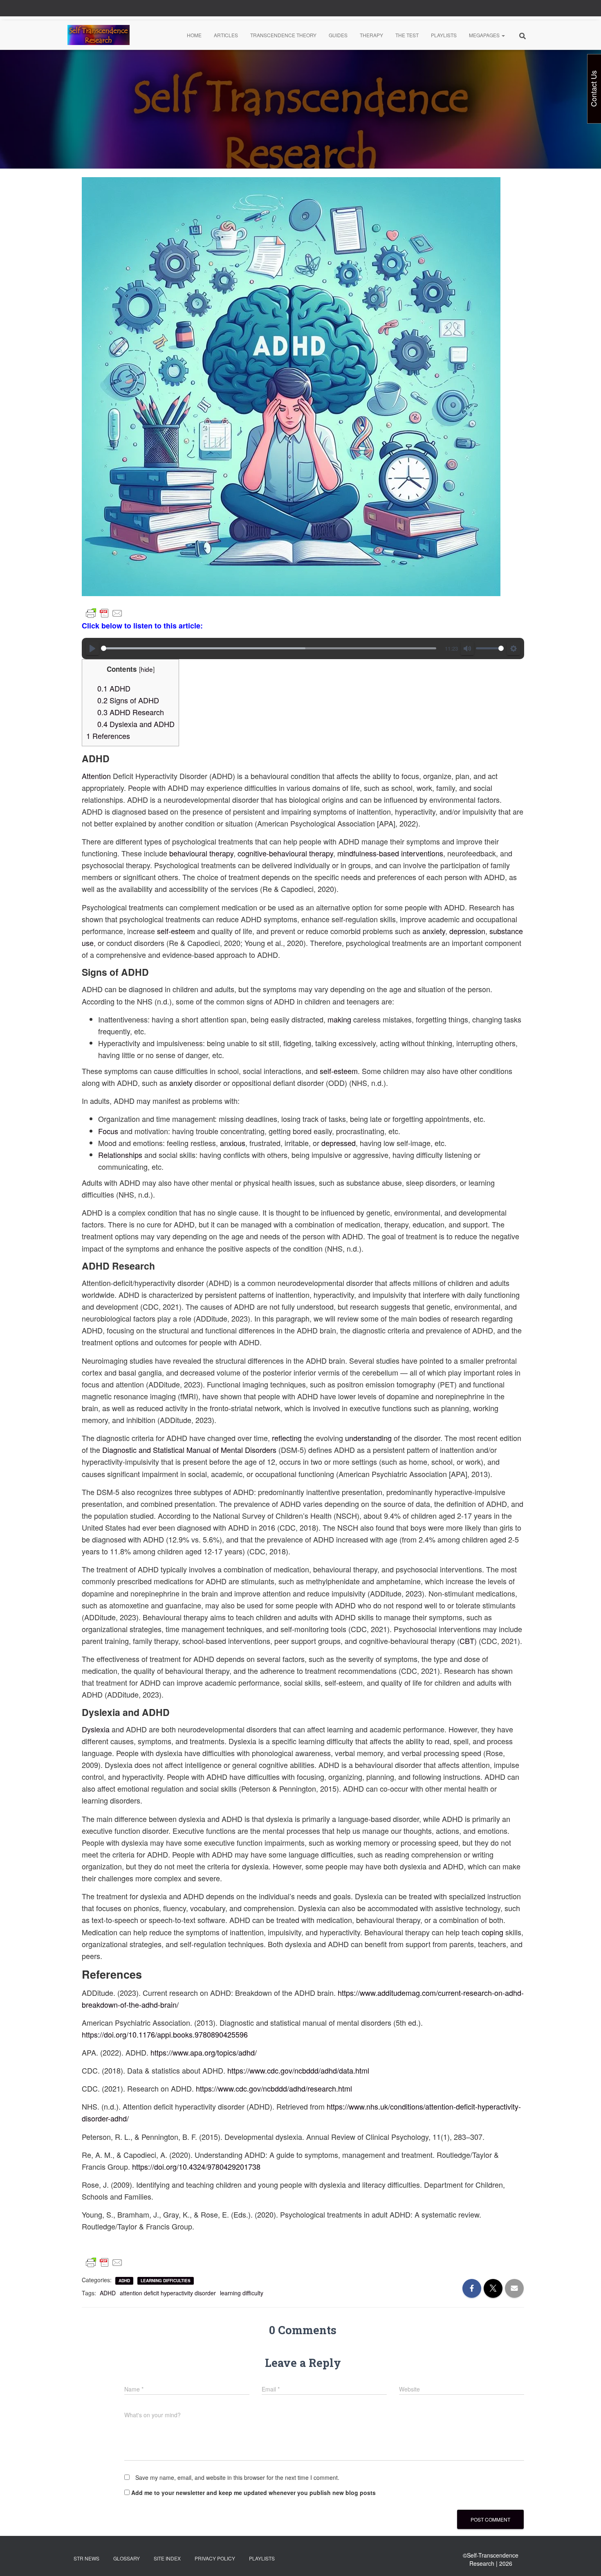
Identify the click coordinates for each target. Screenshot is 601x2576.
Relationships (120, 1155)
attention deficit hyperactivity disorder (168, 2293)
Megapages (485, 35)
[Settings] (514, 649)
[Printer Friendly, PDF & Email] (104, 613)
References (108, 736)
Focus (108, 1131)
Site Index (167, 2558)
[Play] (92, 649)
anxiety (434, 931)
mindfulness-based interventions (390, 853)
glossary (127, 2558)
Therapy (371, 35)
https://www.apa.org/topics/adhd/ (204, 2052)
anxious (233, 1143)
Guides (338, 35)
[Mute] (467, 649)
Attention (96, 776)
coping (492, 1932)
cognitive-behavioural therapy (285, 853)
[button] (503, 35)
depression (467, 931)
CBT (467, 1641)
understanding (368, 1438)
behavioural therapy (201, 853)
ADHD (114, 688)
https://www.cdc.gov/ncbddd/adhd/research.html (274, 2088)
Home (194, 35)
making (339, 1019)
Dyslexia (96, 1729)
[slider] (269, 648)
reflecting (287, 1438)
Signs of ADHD (128, 700)
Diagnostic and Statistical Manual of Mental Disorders (189, 1450)
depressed (339, 1143)
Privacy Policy (215, 2558)
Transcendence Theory (283, 35)
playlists (262, 2558)
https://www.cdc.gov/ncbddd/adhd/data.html (298, 2070)
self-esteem (176, 931)
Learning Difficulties (166, 2281)
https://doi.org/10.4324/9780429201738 (196, 2166)
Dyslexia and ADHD (136, 724)
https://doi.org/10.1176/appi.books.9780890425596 (165, 2034)
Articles (226, 35)
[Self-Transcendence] (99, 35)
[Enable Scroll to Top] (585, 2560)
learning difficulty (242, 2293)
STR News (86, 2558)
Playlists (444, 35)
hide (147, 669)
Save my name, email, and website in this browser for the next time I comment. (237, 2477)
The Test (407, 35)
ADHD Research (131, 712)
